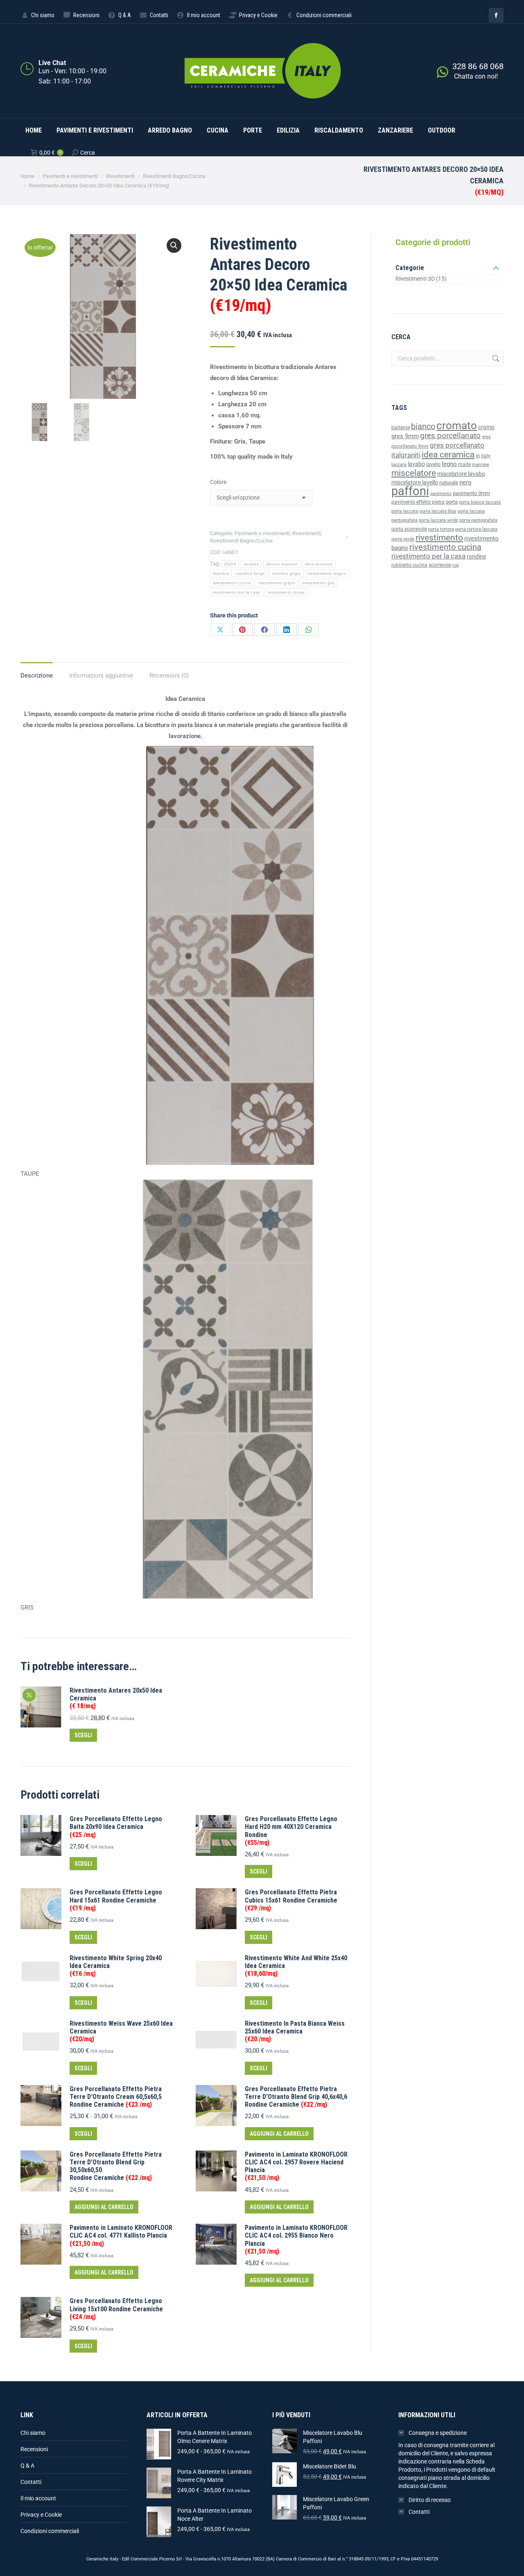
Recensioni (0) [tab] (169, 676)
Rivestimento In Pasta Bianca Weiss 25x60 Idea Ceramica (295, 2031)
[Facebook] (264, 630)
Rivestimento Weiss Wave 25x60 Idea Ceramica (121, 2031)
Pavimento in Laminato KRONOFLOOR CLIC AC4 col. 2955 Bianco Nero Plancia (296, 2239)
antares (251, 564)
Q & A (27, 2466)
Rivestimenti (307, 533)
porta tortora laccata (476, 529)
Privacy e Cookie (41, 2515)
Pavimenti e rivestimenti (262, 533)
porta (452, 502)
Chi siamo (33, 2433)
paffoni (410, 491)
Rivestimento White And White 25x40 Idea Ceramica (296, 1966)
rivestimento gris (318, 583)
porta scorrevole (409, 529)
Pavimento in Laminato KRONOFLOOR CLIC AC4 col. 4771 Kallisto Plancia (121, 2235)
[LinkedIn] (287, 630)
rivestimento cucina (232, 583)
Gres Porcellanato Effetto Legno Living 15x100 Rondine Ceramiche (116, 2309)
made (464, 464)
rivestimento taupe (286, 592)
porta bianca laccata (480, 502)
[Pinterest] (242, 630)
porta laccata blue (438, 511)
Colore (218, 482)
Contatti (31, 2482)
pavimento (441, 493)
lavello (433, 464)
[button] (174, 245)
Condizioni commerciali (50, 2531)
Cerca (495, 358)
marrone (481, 465)
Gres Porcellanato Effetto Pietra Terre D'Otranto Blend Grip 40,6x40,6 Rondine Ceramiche (296, 2097)
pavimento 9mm (471, 493)
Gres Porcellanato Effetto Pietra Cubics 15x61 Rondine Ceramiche (291, 1900)
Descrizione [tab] (37, 676)
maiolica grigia (287, 573)
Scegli (83, 1735)
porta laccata (405, 511)
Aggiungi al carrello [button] (279, 2134)
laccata (399, 465)
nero (465, 482)
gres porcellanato (450, 436)
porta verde (403, 539)
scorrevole (440, 565)
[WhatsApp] (309, 630)
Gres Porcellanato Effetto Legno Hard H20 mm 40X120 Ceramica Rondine (291, 1831)
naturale (449, 483)
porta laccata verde (438, 520)
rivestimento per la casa (237, 592)
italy (486, 456)
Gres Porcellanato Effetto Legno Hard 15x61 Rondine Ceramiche (116, 1900)
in (478, 456)
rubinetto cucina (409, 565)
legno (449, 464)
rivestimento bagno (327, 573)
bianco (423, 427)
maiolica (221, 573)
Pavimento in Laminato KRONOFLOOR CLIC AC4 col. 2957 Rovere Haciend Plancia (296, 2166)
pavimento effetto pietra (418, 502)
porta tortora (441, 529)
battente (401, 428)
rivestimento (439, 537)
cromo (486, 427)
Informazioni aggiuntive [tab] (101, 676)
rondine (476, 556)
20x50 (230, 564)
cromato (457, 426)
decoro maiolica (282, 564)
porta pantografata (478, 520)
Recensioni (34, 2449)
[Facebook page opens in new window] (496, 15)
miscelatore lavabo (461, 474)
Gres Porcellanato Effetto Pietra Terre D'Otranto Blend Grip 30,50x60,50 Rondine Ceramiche (116, 2166)
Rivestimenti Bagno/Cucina (241, 541)
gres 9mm (405, 436)
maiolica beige (251, 573)
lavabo (416, 464)
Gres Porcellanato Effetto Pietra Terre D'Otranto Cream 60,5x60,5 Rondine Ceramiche (116, 2097)
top (456, 565)
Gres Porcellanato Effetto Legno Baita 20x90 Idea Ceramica (116, 1827)
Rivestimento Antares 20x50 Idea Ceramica (116, 1698)
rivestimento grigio (277, 583)
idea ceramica (319, 564)
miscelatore (414, 473)
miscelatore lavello (415, 482)
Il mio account (38, 2498)
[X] (220, 630)
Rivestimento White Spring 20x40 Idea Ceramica (116, 1966)
